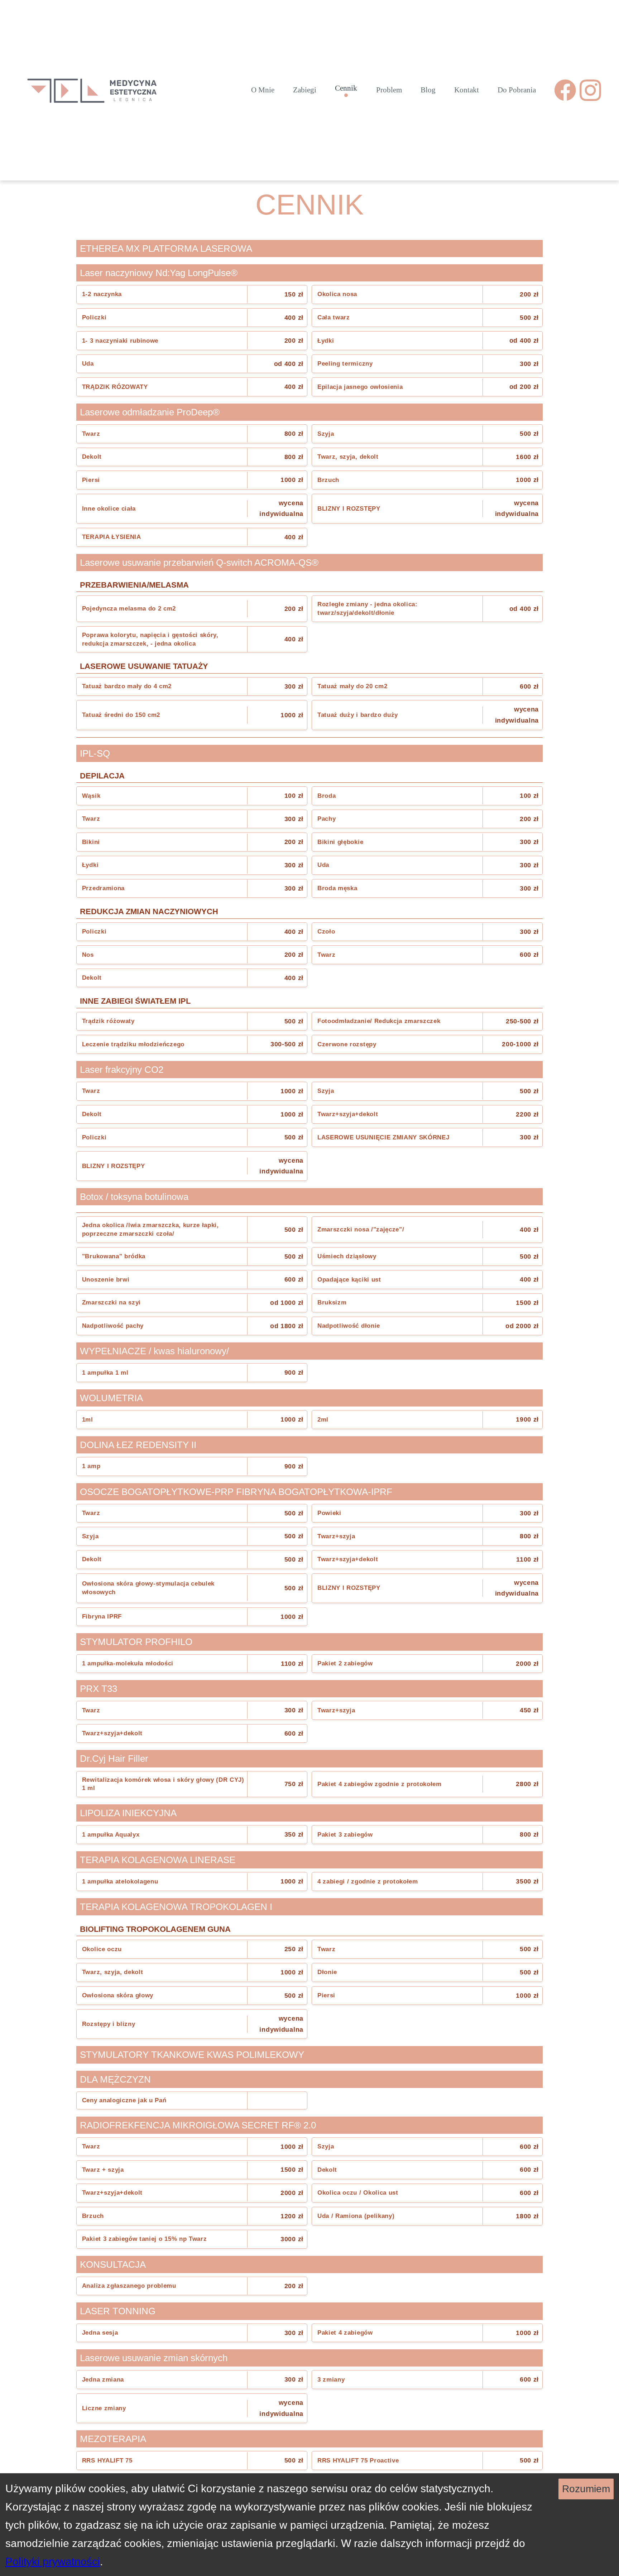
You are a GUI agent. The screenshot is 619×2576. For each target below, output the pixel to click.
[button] (192, 295)
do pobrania (517, 90)
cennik (346, 88)
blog (428, 90)
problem (389, 90)
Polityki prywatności (53, 2561)
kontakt (467, 90)
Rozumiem (586, 2489)
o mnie (263, 90)
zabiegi (305, 90)
